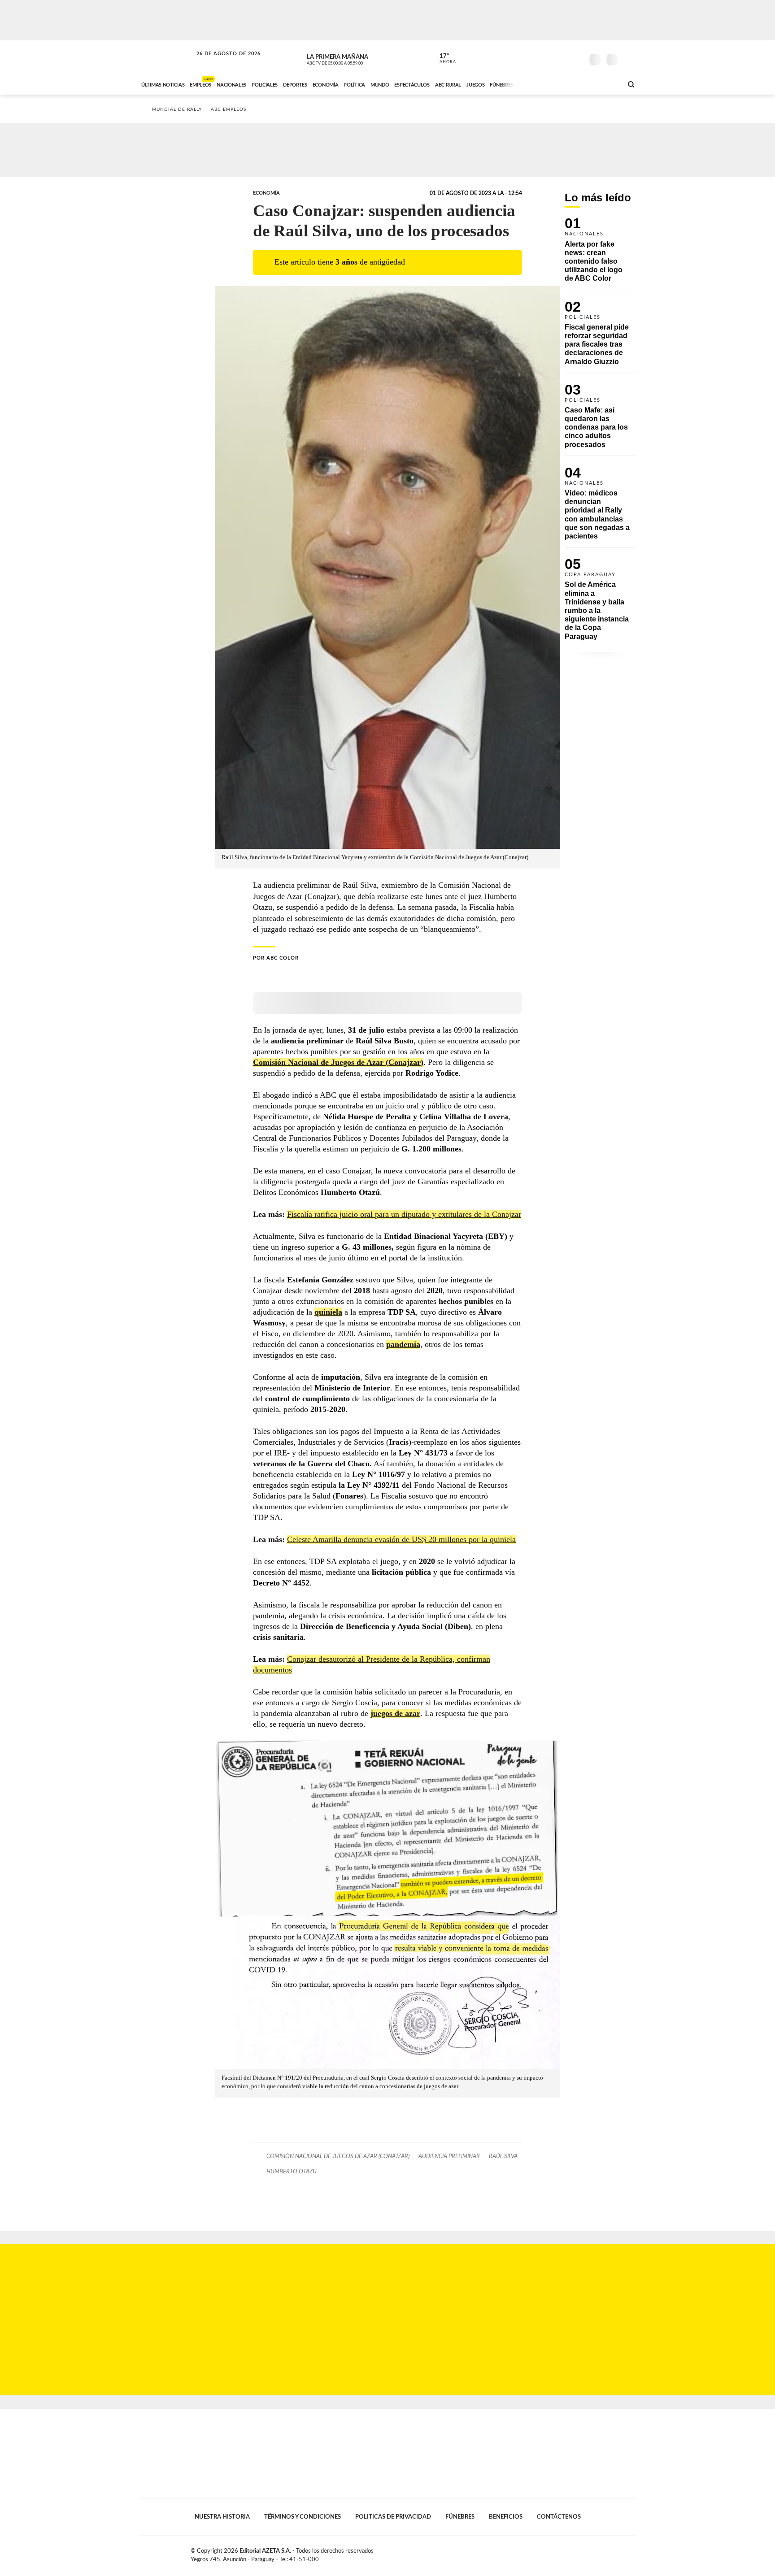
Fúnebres (460, 2517)
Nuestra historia (222, 2517)
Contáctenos (559, 2517)
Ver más (601, 254)
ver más (443, 59)
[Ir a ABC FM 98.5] (604, 84)
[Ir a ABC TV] (544, 84)
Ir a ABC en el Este (220, 62)
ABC (166, 58)
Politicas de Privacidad (393, 2517)
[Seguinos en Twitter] (549, 58)
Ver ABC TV (352, 58)
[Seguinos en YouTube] (563, 58)
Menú (629, 59)
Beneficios (506, 2517)
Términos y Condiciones (303, 2517)
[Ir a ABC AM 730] (568, 84)
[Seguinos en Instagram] (576, 58)
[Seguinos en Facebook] (536, 58)
